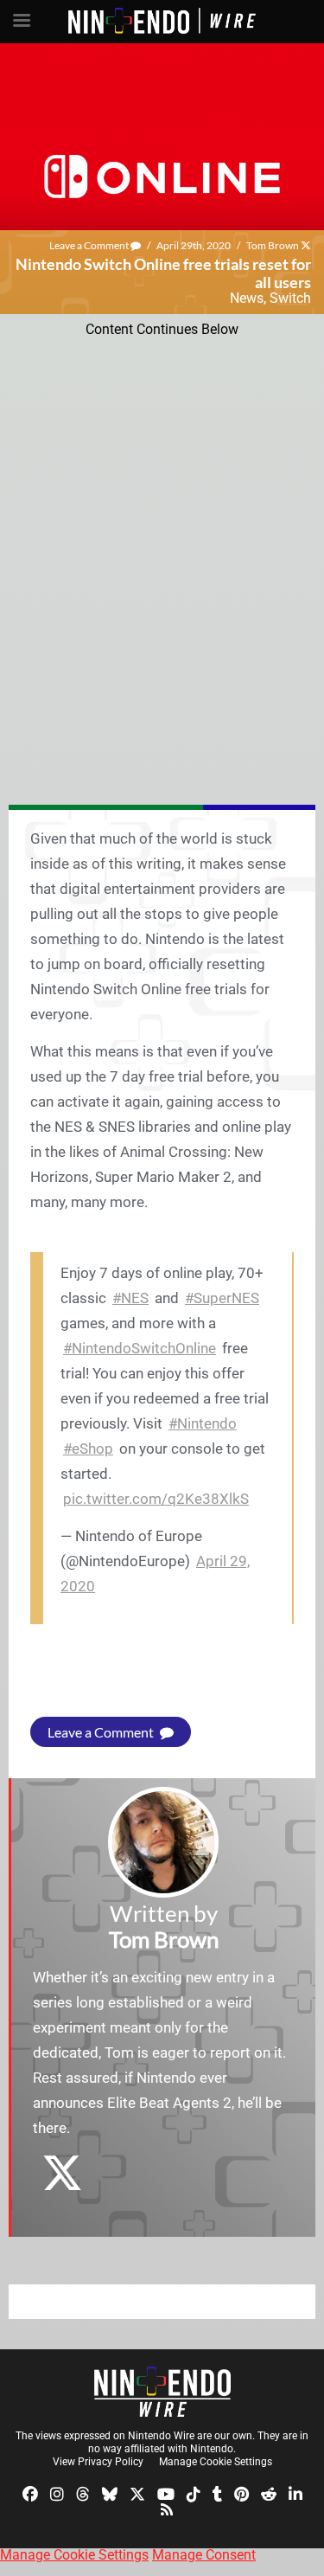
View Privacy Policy (98, 2462)
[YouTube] (166, 2493)
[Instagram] (57, 2493)
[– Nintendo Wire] (162, 2392)
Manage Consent (204, 2555)
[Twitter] (137, 2493)
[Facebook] (30, 2493)
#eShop (88, 1449)
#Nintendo (203, 1423)
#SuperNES (222, 1298)
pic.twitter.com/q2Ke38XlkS (156, 1499)
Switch (290, 298)
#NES (130, 1298)
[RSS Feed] (167, 2508)
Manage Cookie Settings (216, 2462)
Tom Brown (273, 245)
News (247, 298)
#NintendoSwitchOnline (140, 1348)
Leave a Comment (90, 245)
